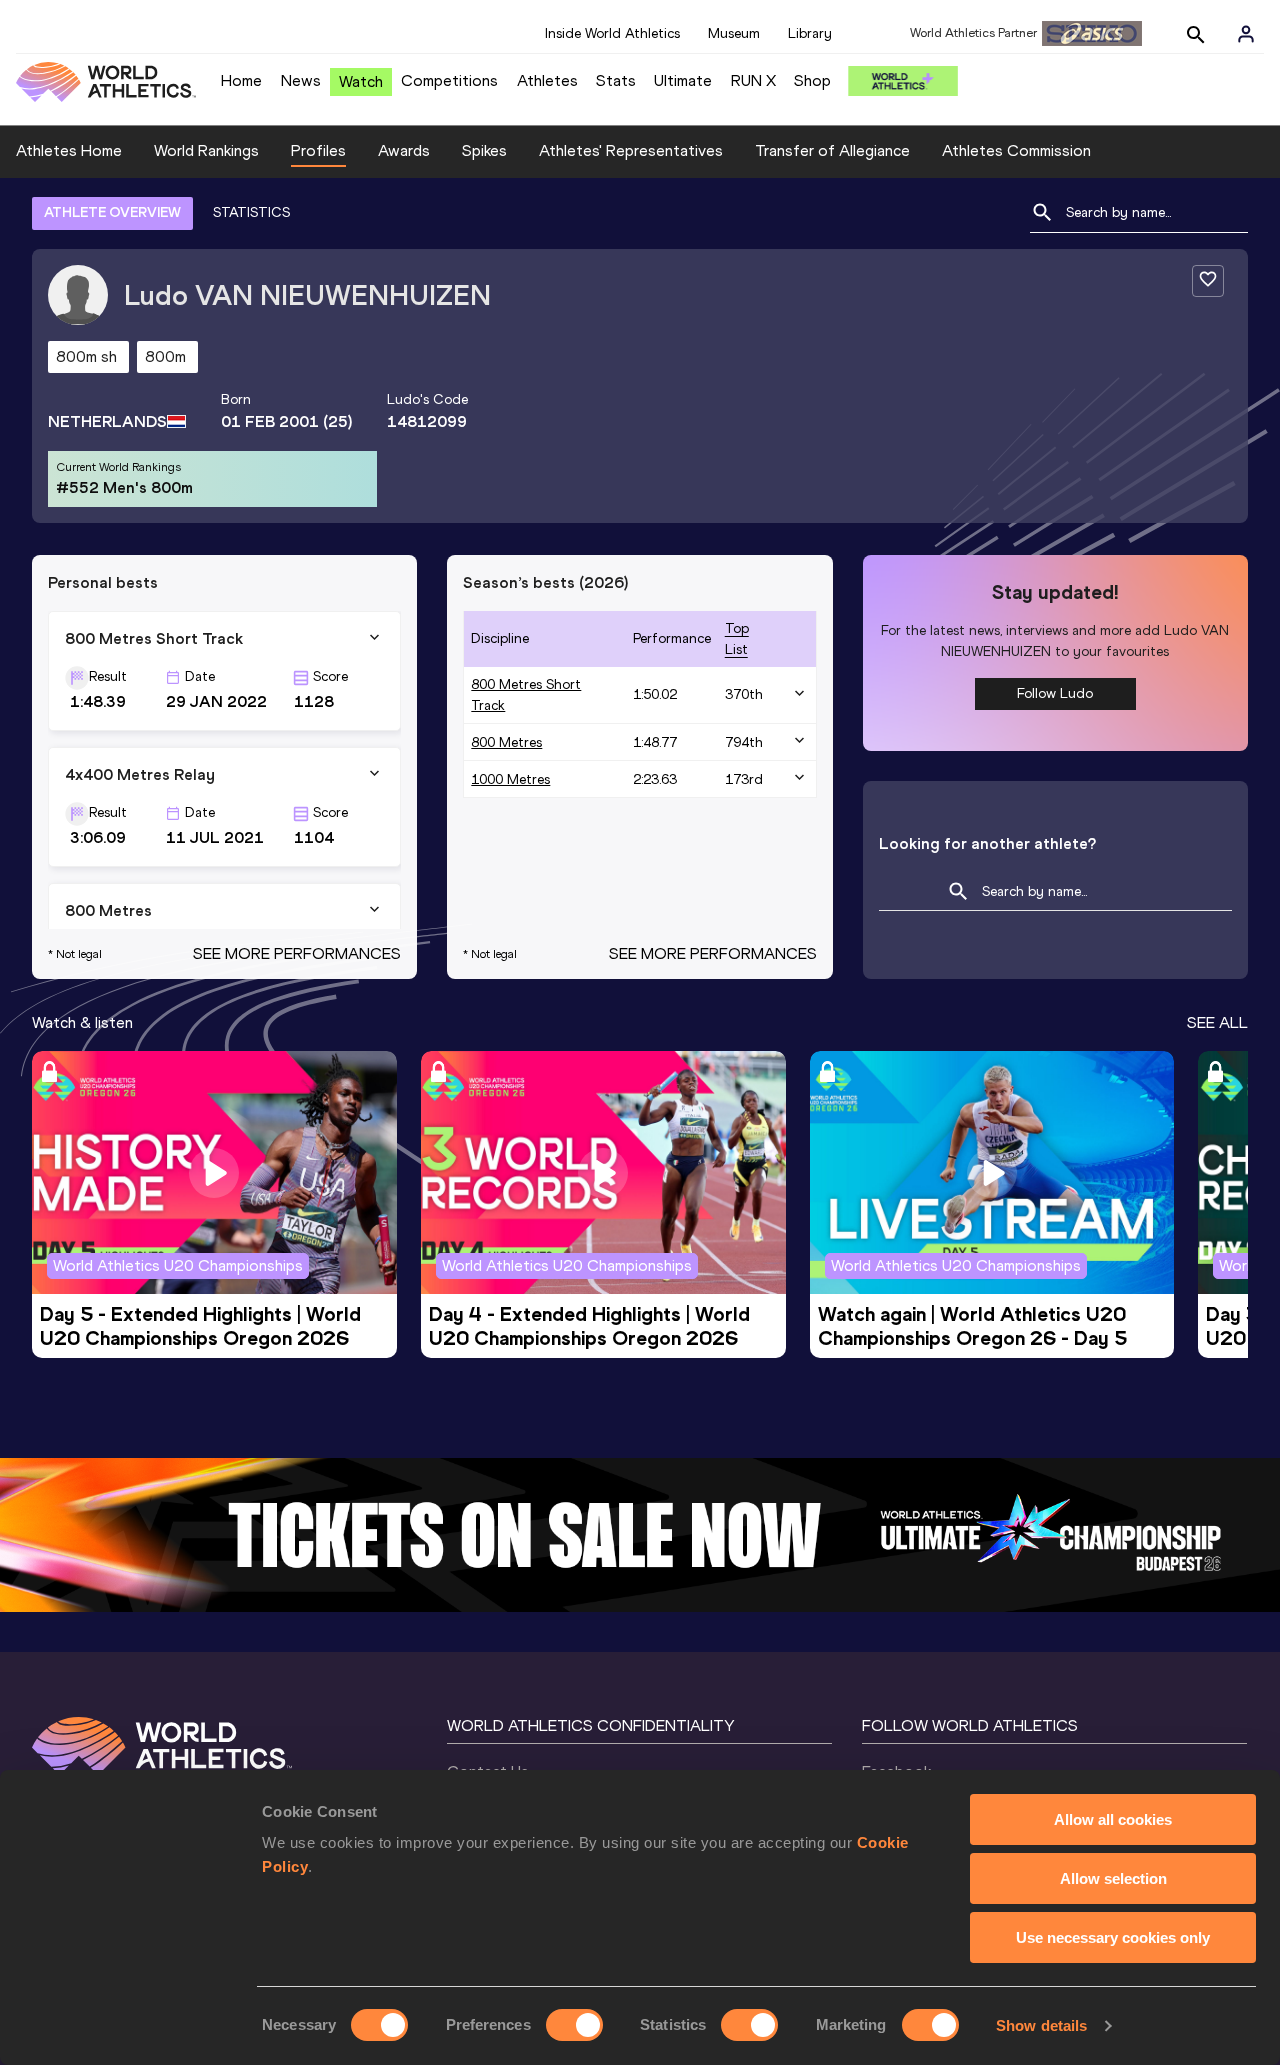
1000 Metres (510, 779)
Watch (361, 81)
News (301, 80)
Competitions (449, 80)
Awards (404, 150)
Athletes (547, 80)
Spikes (484, 150)
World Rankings (206, 150)
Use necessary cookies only (1113, 1937)
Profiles (318, 150)
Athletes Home (69, 150)
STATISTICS (251, 212)
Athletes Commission (1016, 150)
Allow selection (1113, 1878)
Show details (1041, 2025)
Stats (616, 80)
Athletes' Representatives (631, 150)
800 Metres (506, 742)
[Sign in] (1246, 34)
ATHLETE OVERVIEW (112, 212)
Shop (812, 80)
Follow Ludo (1055, 693)
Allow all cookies (1113, 1819)
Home (241, 80)
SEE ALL (1217, 1022)
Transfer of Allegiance (832, 150)
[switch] (574, 2025)
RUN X (753, 80)
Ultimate (683, 80)
